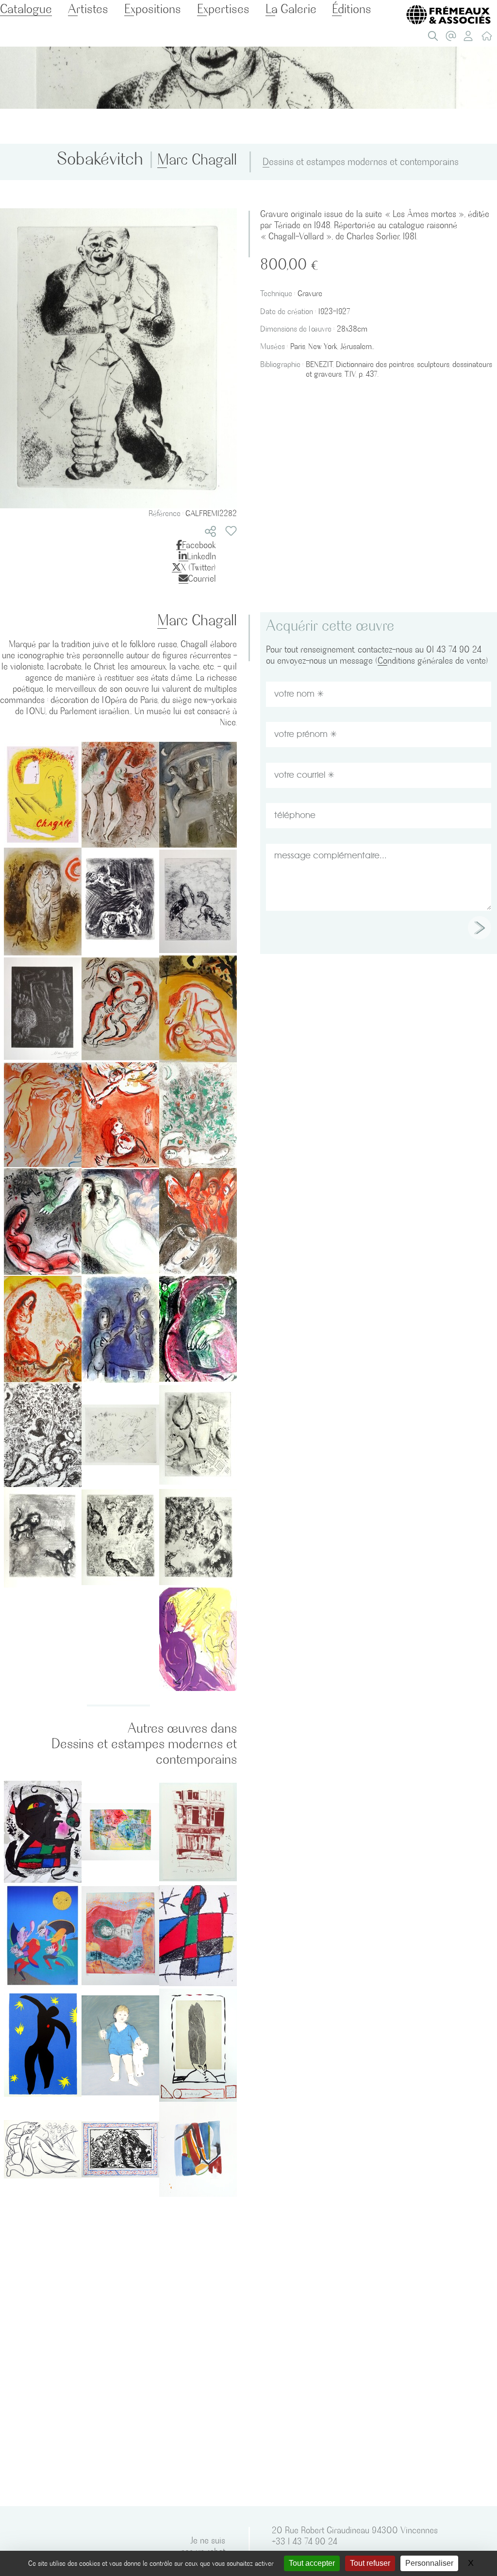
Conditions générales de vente (432, 661)
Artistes (88, 9)
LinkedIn (201, 556)
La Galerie (291, 9)
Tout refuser (370, 2563)
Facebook (199, 545)
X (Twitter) (199, 567)
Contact (453, 38)
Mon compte (471, 38)
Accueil (489, 38)
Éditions (352, 9)
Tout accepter (312, 2563)
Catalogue (26, 9)
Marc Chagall (197, 160)
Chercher (435, 38)
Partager (210, 531)
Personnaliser (429, 2563)
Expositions (153, 9)
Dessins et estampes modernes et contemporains (361, 162)
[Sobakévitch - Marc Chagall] (118, 357)
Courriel (202, 578)
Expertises (223, 9)
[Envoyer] (480, 928)
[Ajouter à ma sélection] (231, 531)
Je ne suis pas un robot (203, 2546)
